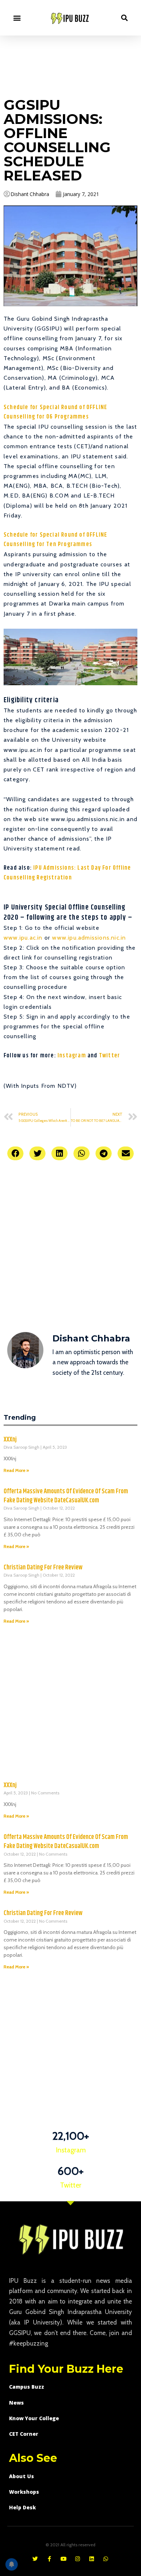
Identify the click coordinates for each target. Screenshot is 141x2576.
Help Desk (22, 2507)
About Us (22, 2476)
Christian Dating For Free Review (43, 1568)
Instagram (72, 1056)
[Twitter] (35, 2559)
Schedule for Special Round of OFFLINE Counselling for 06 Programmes (55, 412)
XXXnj (10, 1440)
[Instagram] (78, 2559)
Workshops (24, 2492)
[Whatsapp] (106, 2559)
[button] (17, 18)
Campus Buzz (27, 2387)
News (16, 2403)
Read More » (16, 1470)
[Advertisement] (70, 65)
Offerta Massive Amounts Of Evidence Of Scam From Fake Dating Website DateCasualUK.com (66, 1496)
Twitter (110, 1056)
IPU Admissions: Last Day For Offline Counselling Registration (67, 873)
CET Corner (24, 2434)
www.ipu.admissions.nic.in (89, 938)
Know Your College (34, 2418)
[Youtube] (63, 2559)
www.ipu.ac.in (23, 938)
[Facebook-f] (49, 2559)
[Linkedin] (92, 2559)
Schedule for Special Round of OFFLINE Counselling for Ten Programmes (55, 540)
